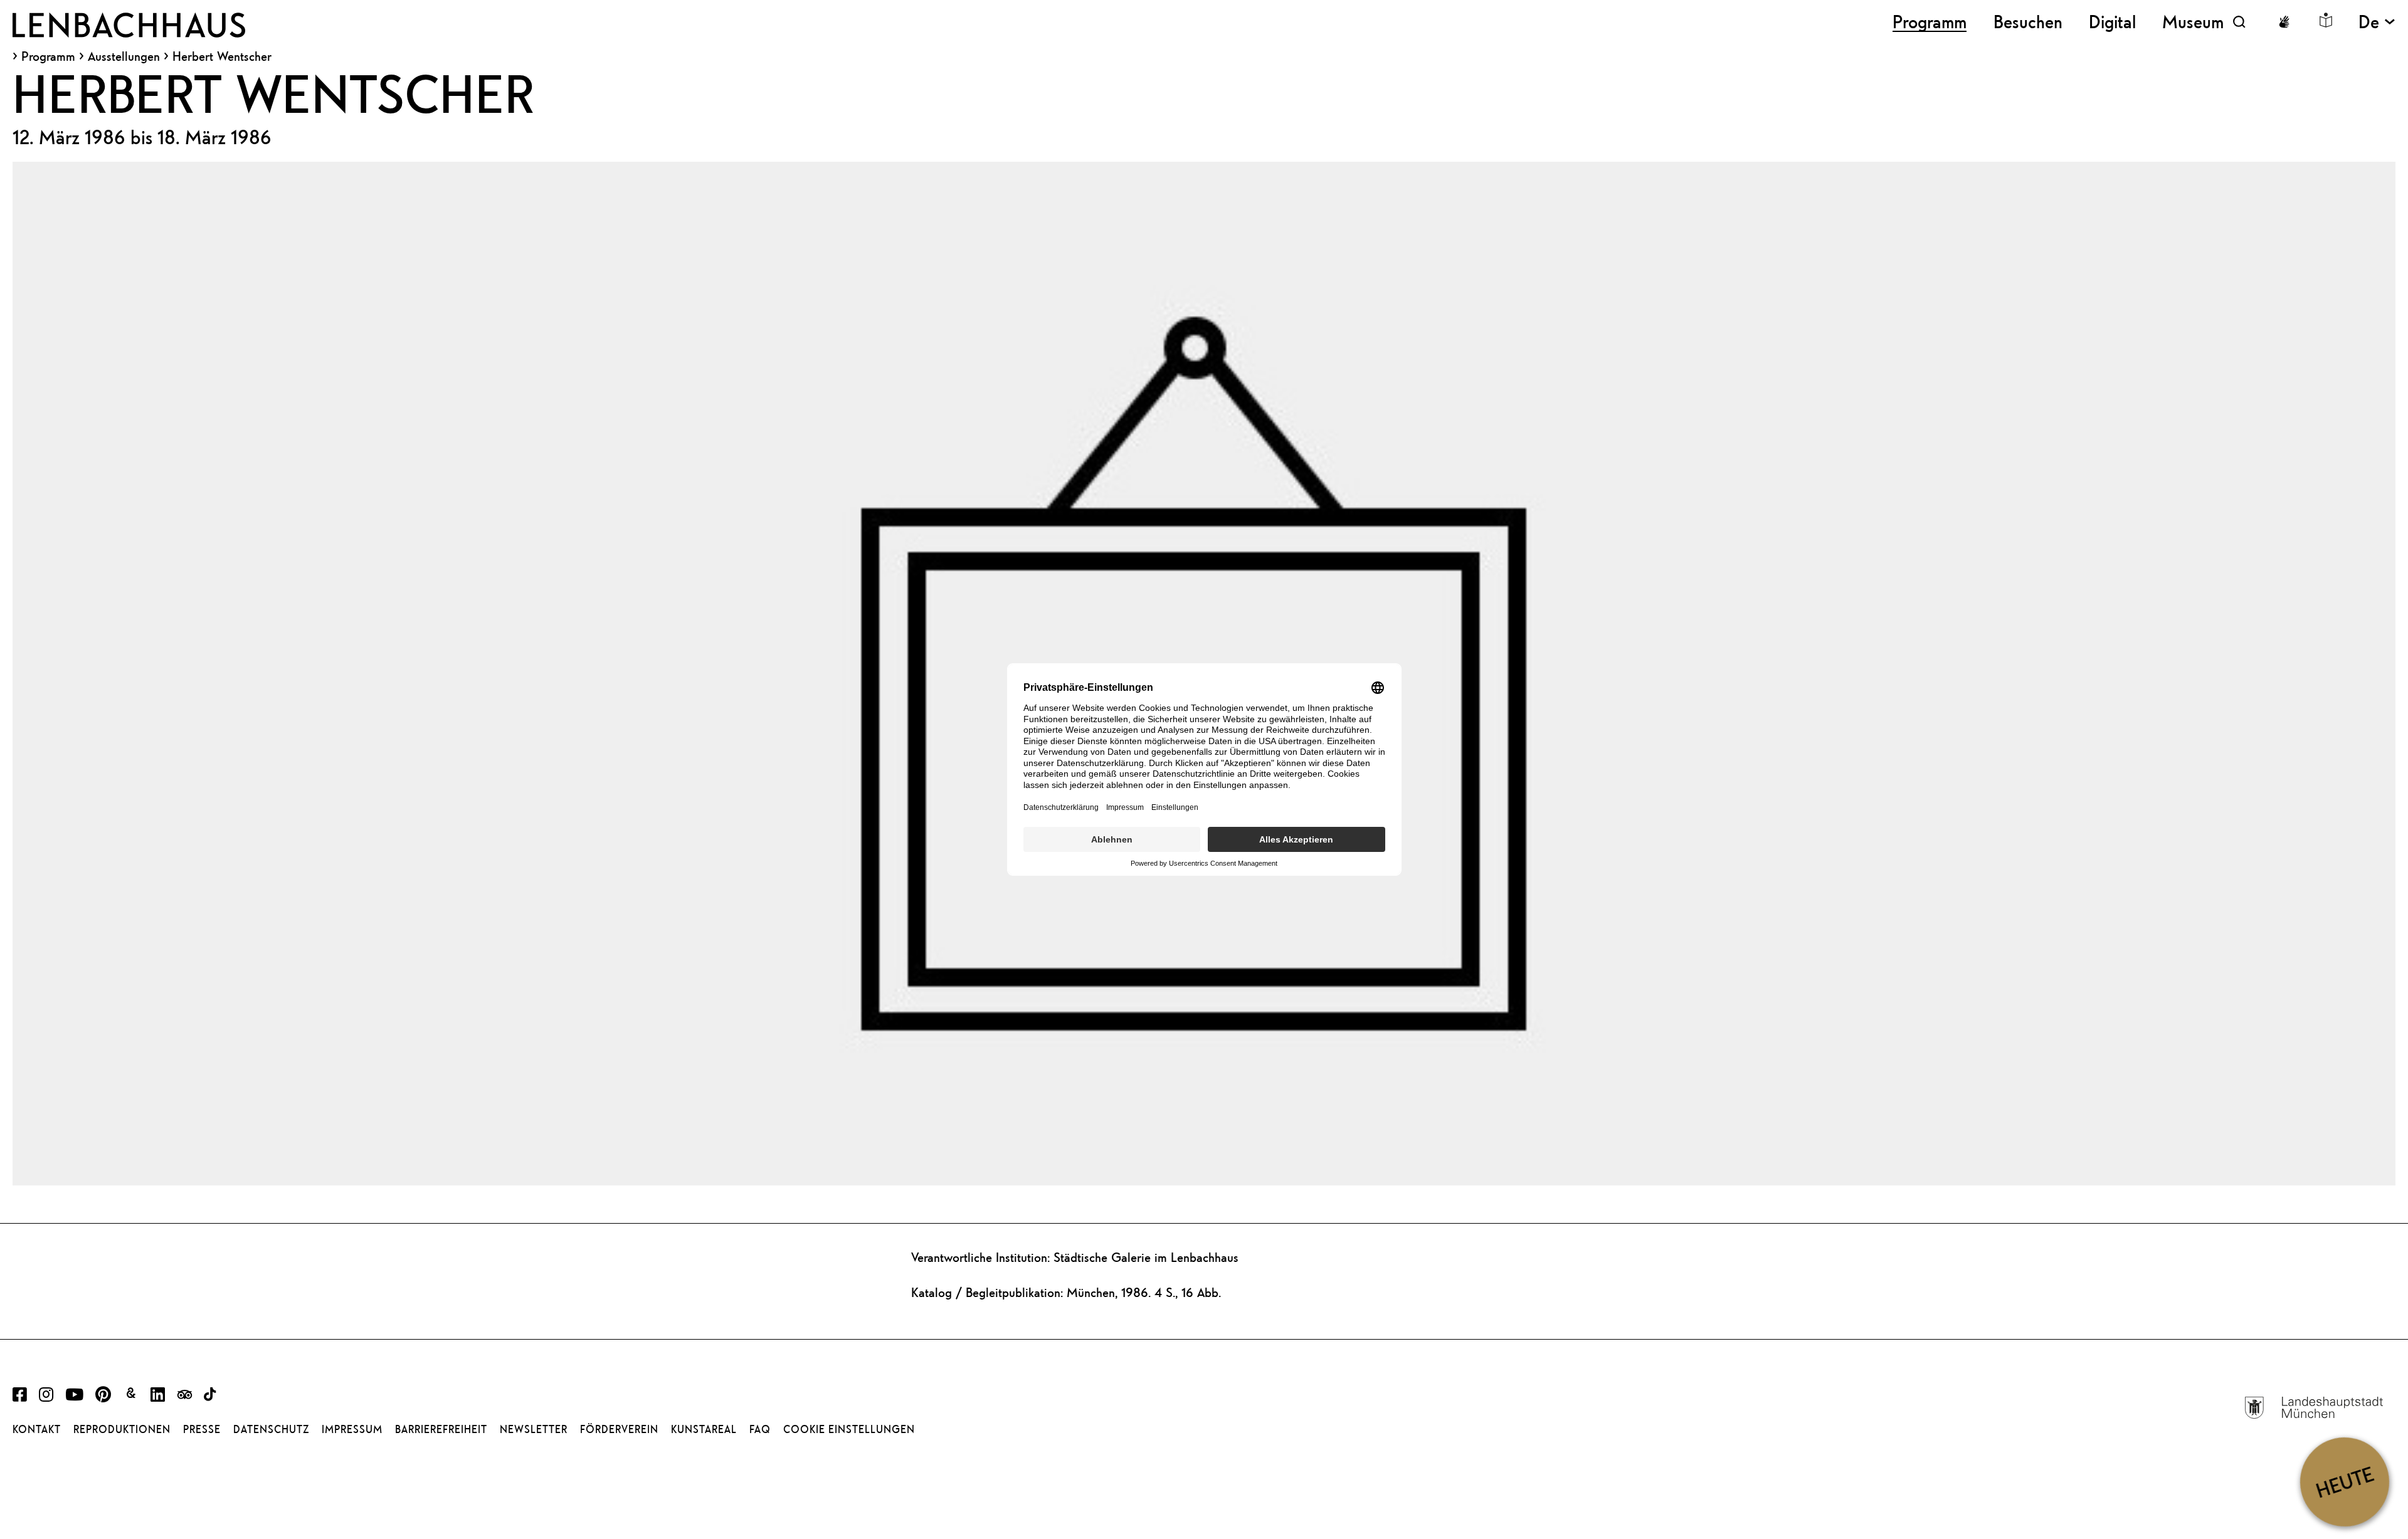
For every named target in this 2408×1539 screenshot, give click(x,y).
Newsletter (534, 1429)
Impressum (352, 1429)
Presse (202, 1429)
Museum (2193, 22)
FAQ (760, 1429)
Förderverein (619, 1429)
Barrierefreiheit (441, 1429)
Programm (48, 56)
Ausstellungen (124, 56)
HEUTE (2344, 1482)
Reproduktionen (122, 1429)
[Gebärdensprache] (2284, 22)
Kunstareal (704, 1429)
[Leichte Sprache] (2326, 20)
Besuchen (2028, 22)
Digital (2112, 22)
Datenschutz (271, 1429)
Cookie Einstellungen (849, 1429)
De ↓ (2377, 22)
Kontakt (37, 1429)
